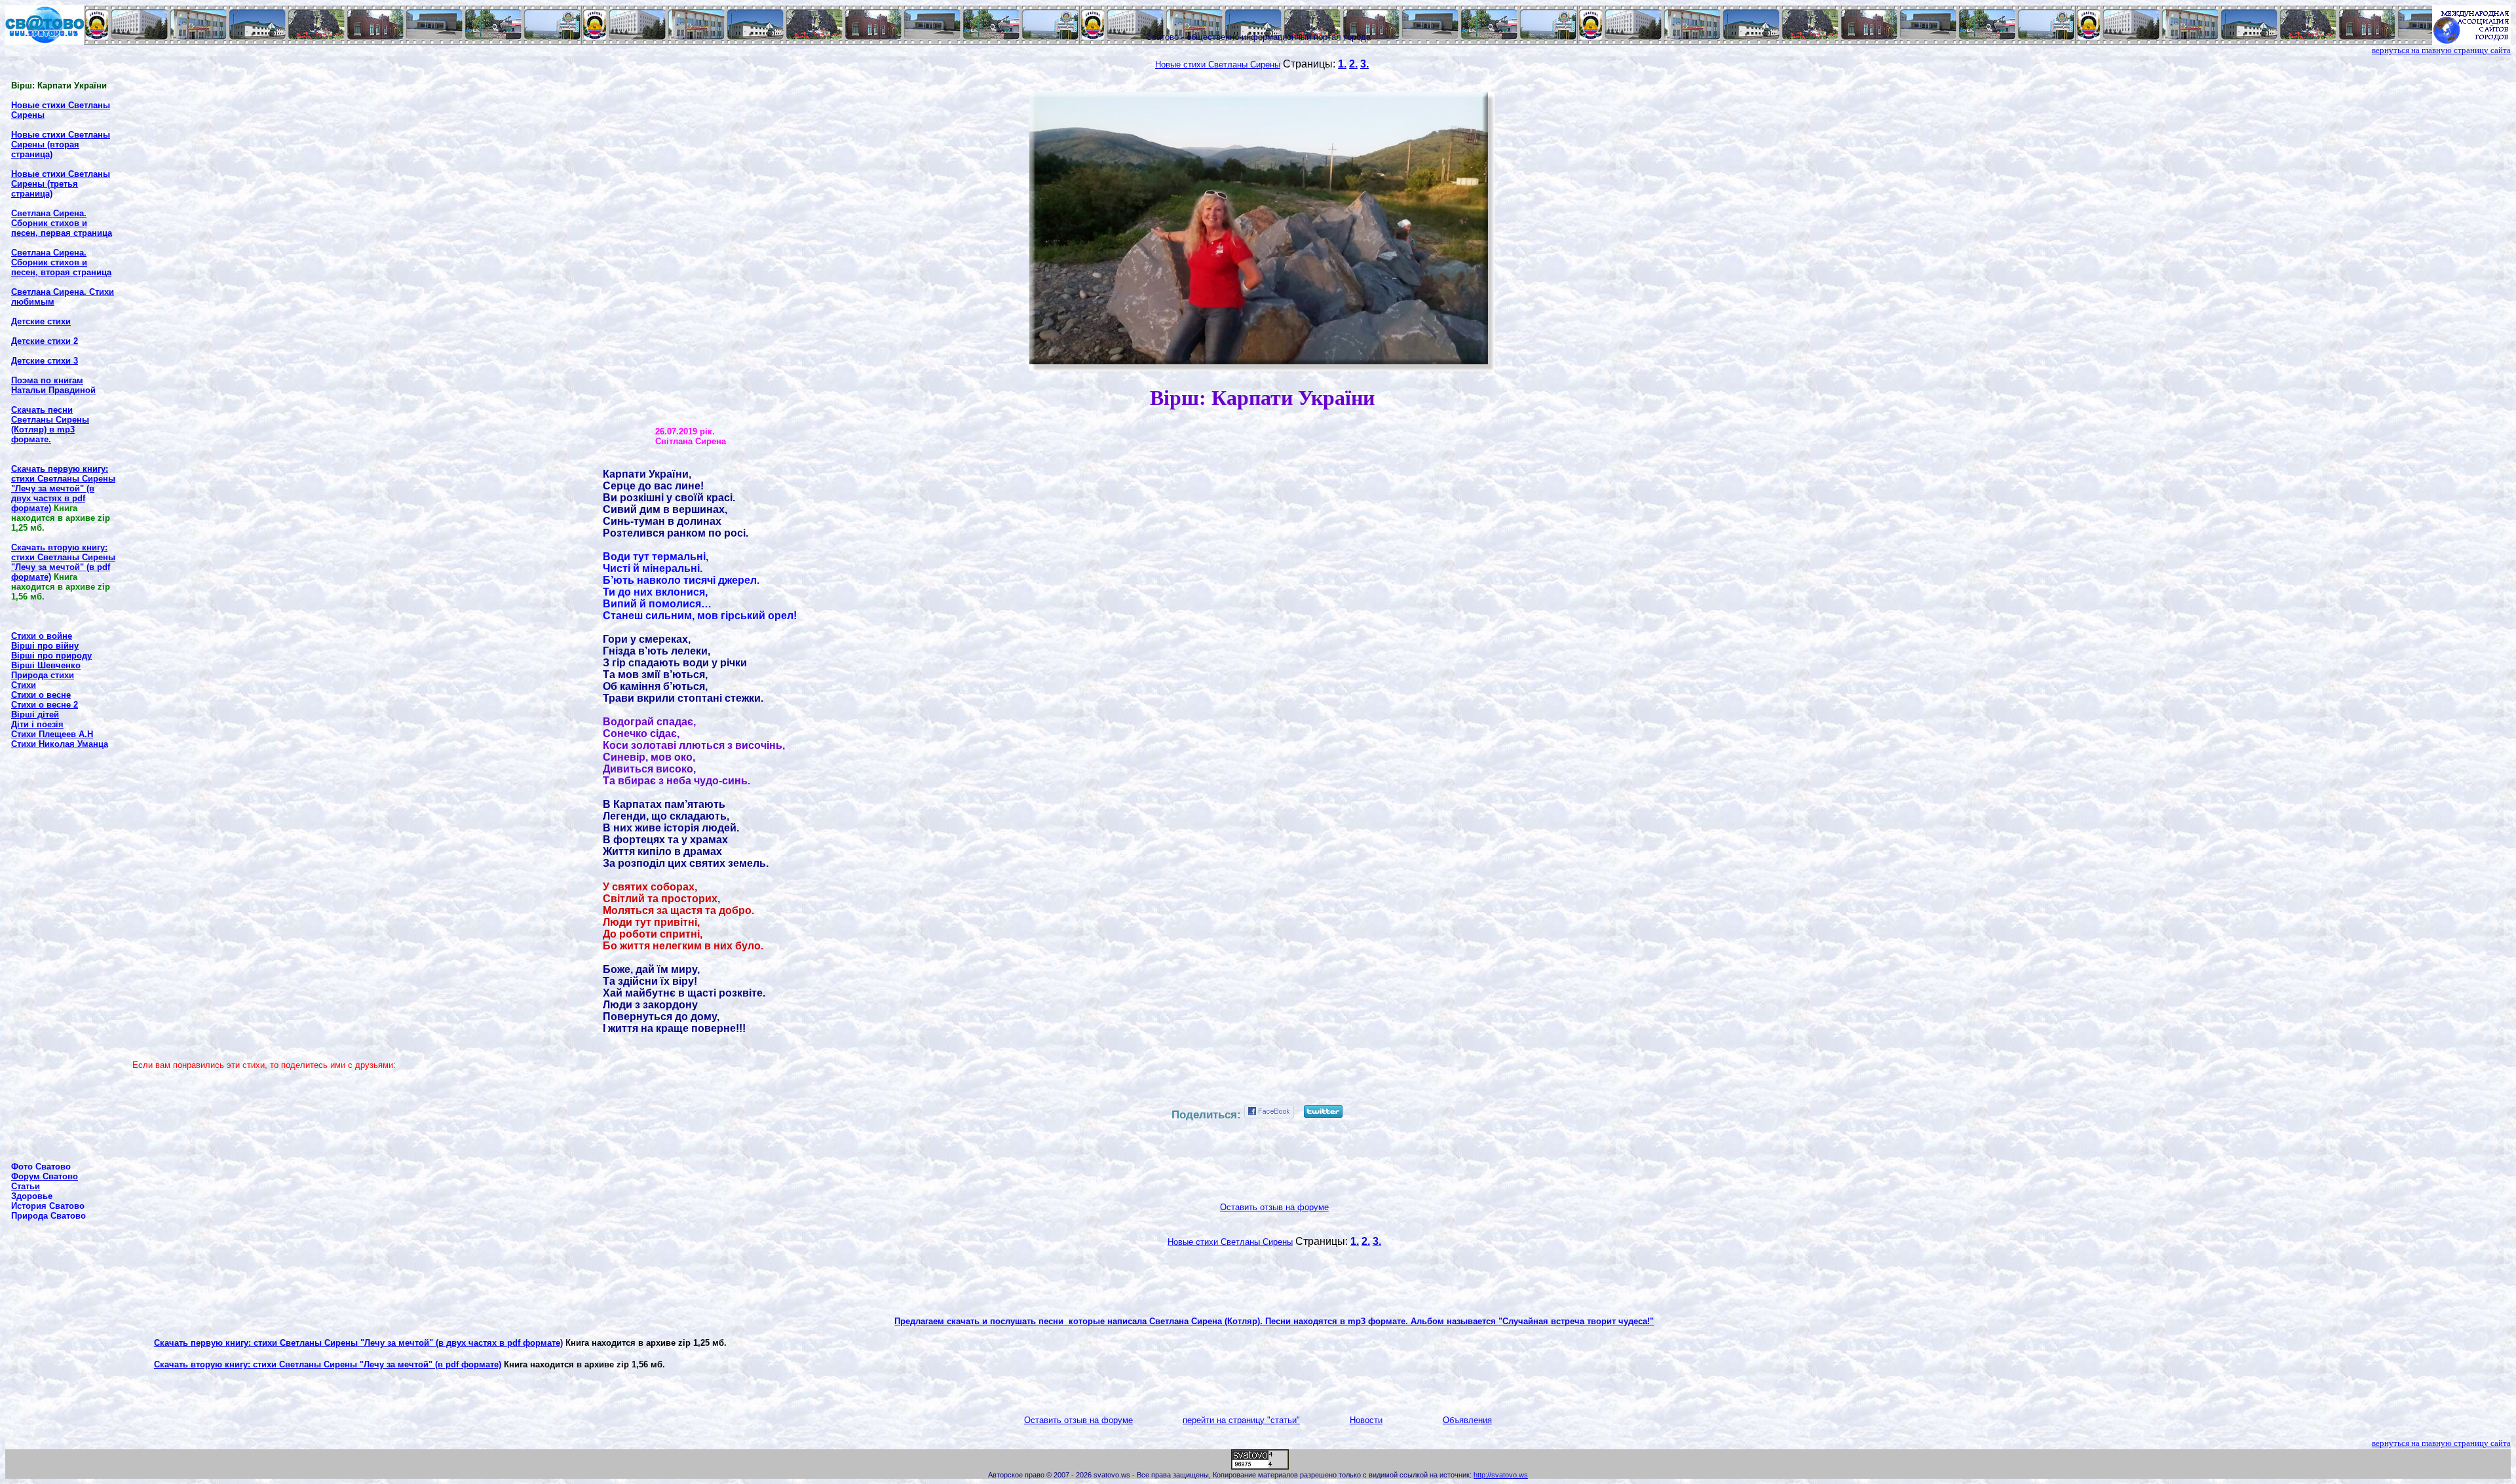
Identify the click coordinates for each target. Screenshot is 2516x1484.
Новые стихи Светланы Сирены (1218, 65)
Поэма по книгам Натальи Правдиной (53, 385)
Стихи (24, 685)
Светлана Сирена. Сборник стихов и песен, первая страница (62, 223)
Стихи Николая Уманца (60, 744)
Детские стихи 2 (45, 341)
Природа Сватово (48, 1216)
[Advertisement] (64, 955)
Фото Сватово (41, 1167)
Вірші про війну (45, 646)
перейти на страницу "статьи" (1241, 1420)
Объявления (1467, 1420)
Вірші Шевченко (46, 665)
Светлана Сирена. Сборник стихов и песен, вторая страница (61, 262)
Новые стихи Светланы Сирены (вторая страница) (61, 144)
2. (1353, 64)
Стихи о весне (41, 695)
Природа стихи (43, 675)
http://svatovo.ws (1501, 1475)
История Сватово (48, 1206)
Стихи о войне (42, 636)
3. (1364, 64)
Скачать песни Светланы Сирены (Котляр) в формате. (50, 425)
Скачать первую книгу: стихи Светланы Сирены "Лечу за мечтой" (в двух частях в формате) (358, 1343)
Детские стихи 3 (45, 361)
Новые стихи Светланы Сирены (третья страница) (61, 184)
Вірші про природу (51, 656)
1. (1342, 64)
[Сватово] (45, 41)
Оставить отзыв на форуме (1274, 1207)
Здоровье (32, 1196)
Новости (1366, 1420)
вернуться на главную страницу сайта (2441, 50)
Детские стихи (41, 321)
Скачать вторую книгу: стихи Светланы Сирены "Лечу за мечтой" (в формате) (328, 1364)
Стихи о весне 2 (45, 705)
